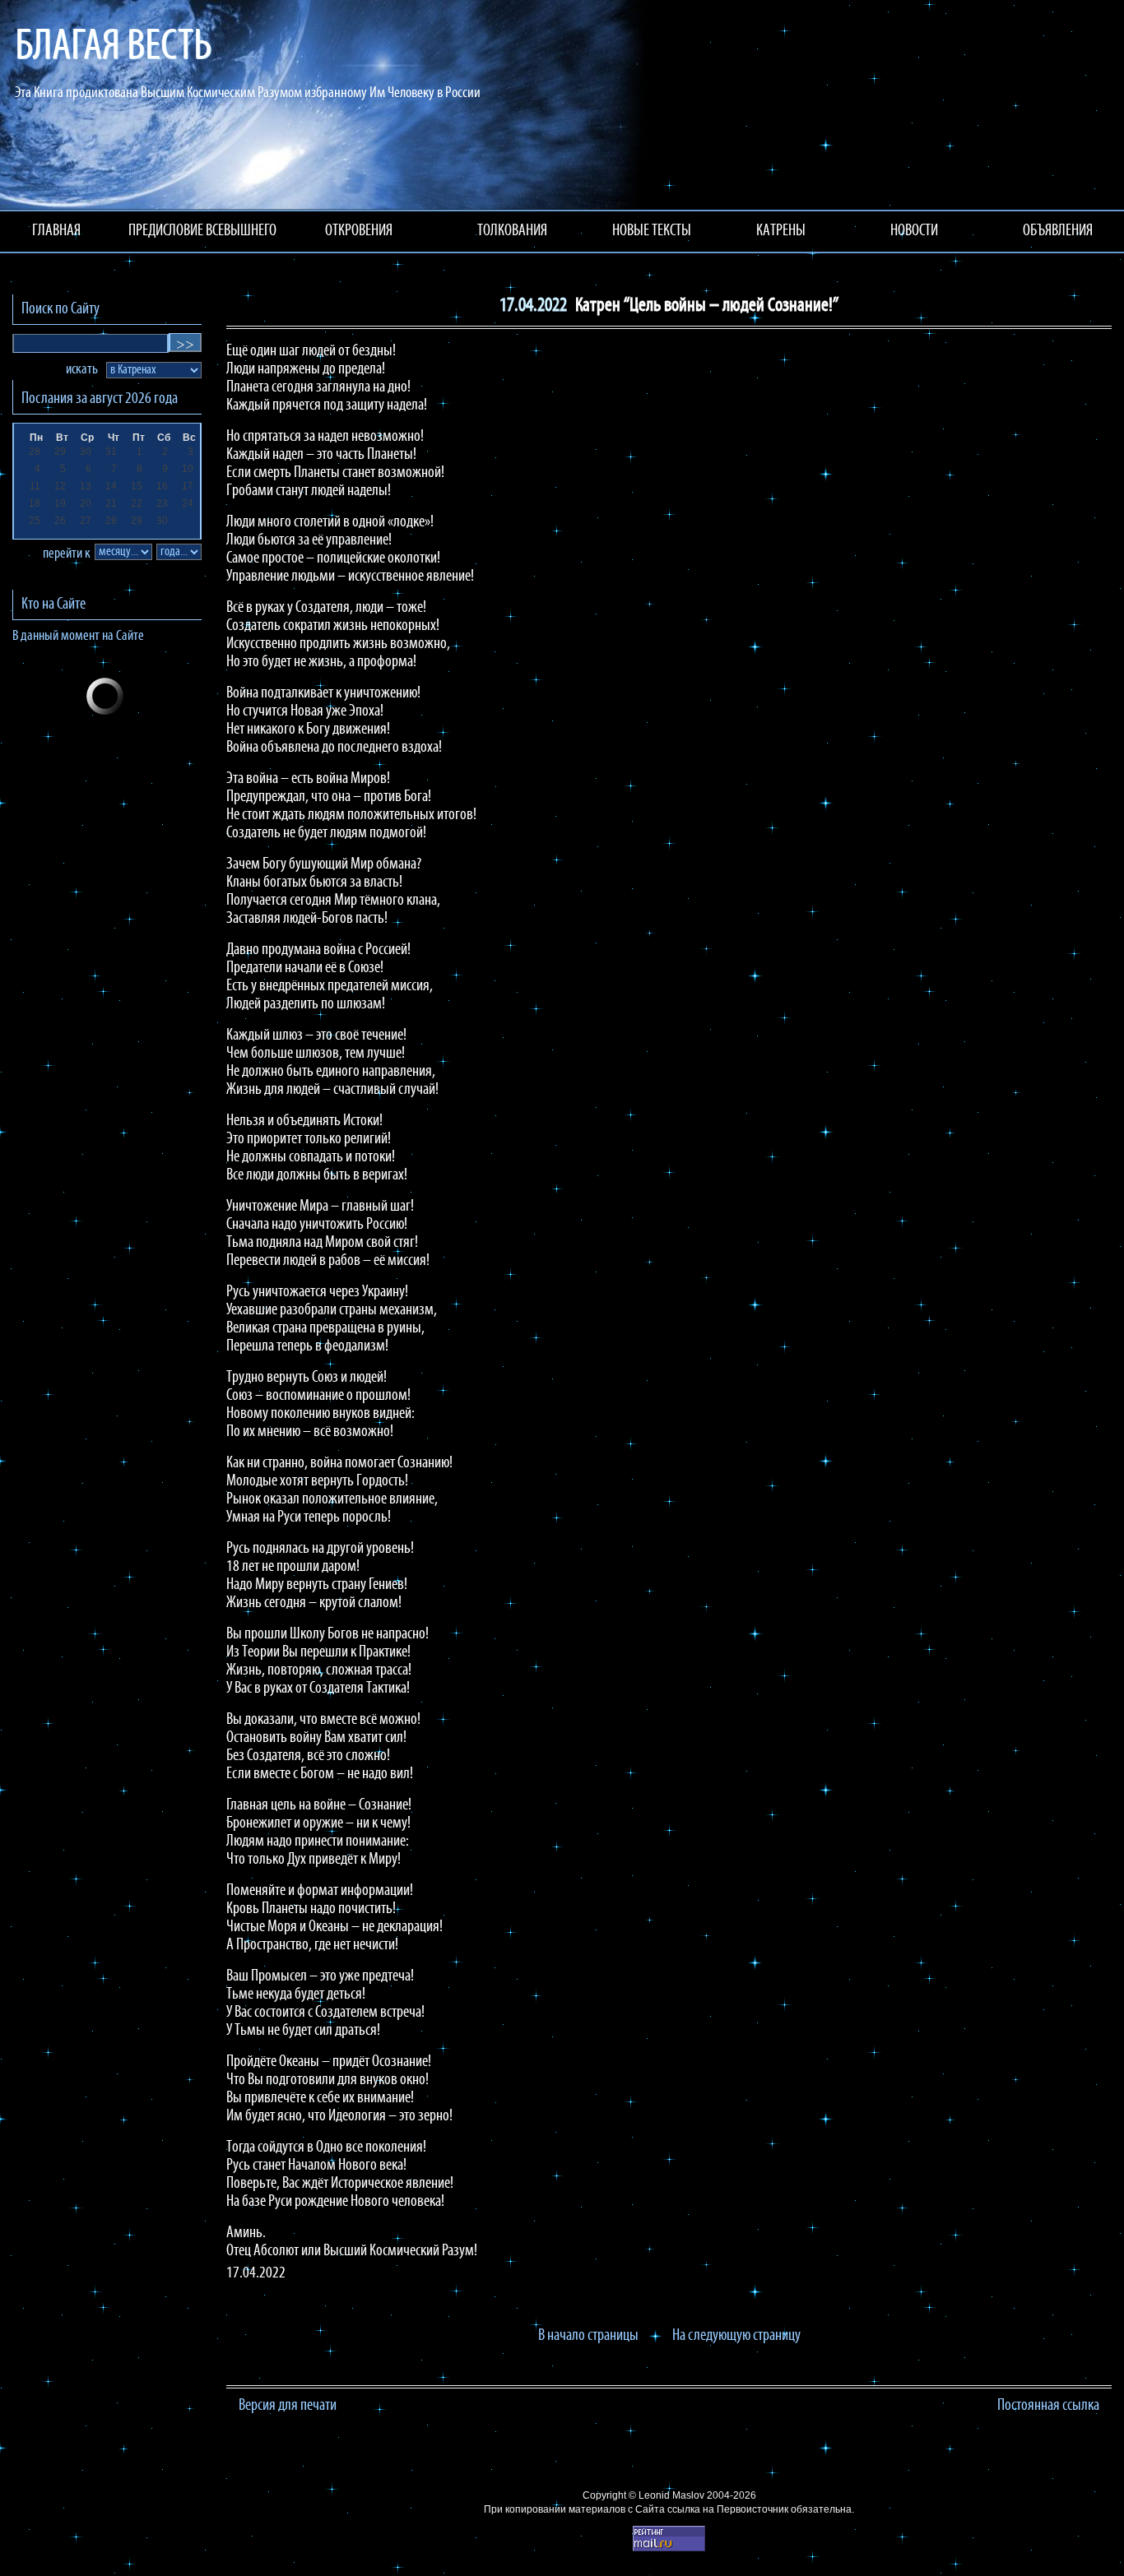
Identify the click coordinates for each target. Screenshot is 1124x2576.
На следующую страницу (736, 2336)
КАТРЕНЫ (781, 231)
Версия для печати (288, 2406)
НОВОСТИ (914, 231)
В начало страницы (588, 2336)
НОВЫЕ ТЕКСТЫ (652, 231)
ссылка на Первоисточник (728, 2509)
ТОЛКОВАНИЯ (512, 231)
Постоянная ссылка (1048, 2406)
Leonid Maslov (671, 2495)
